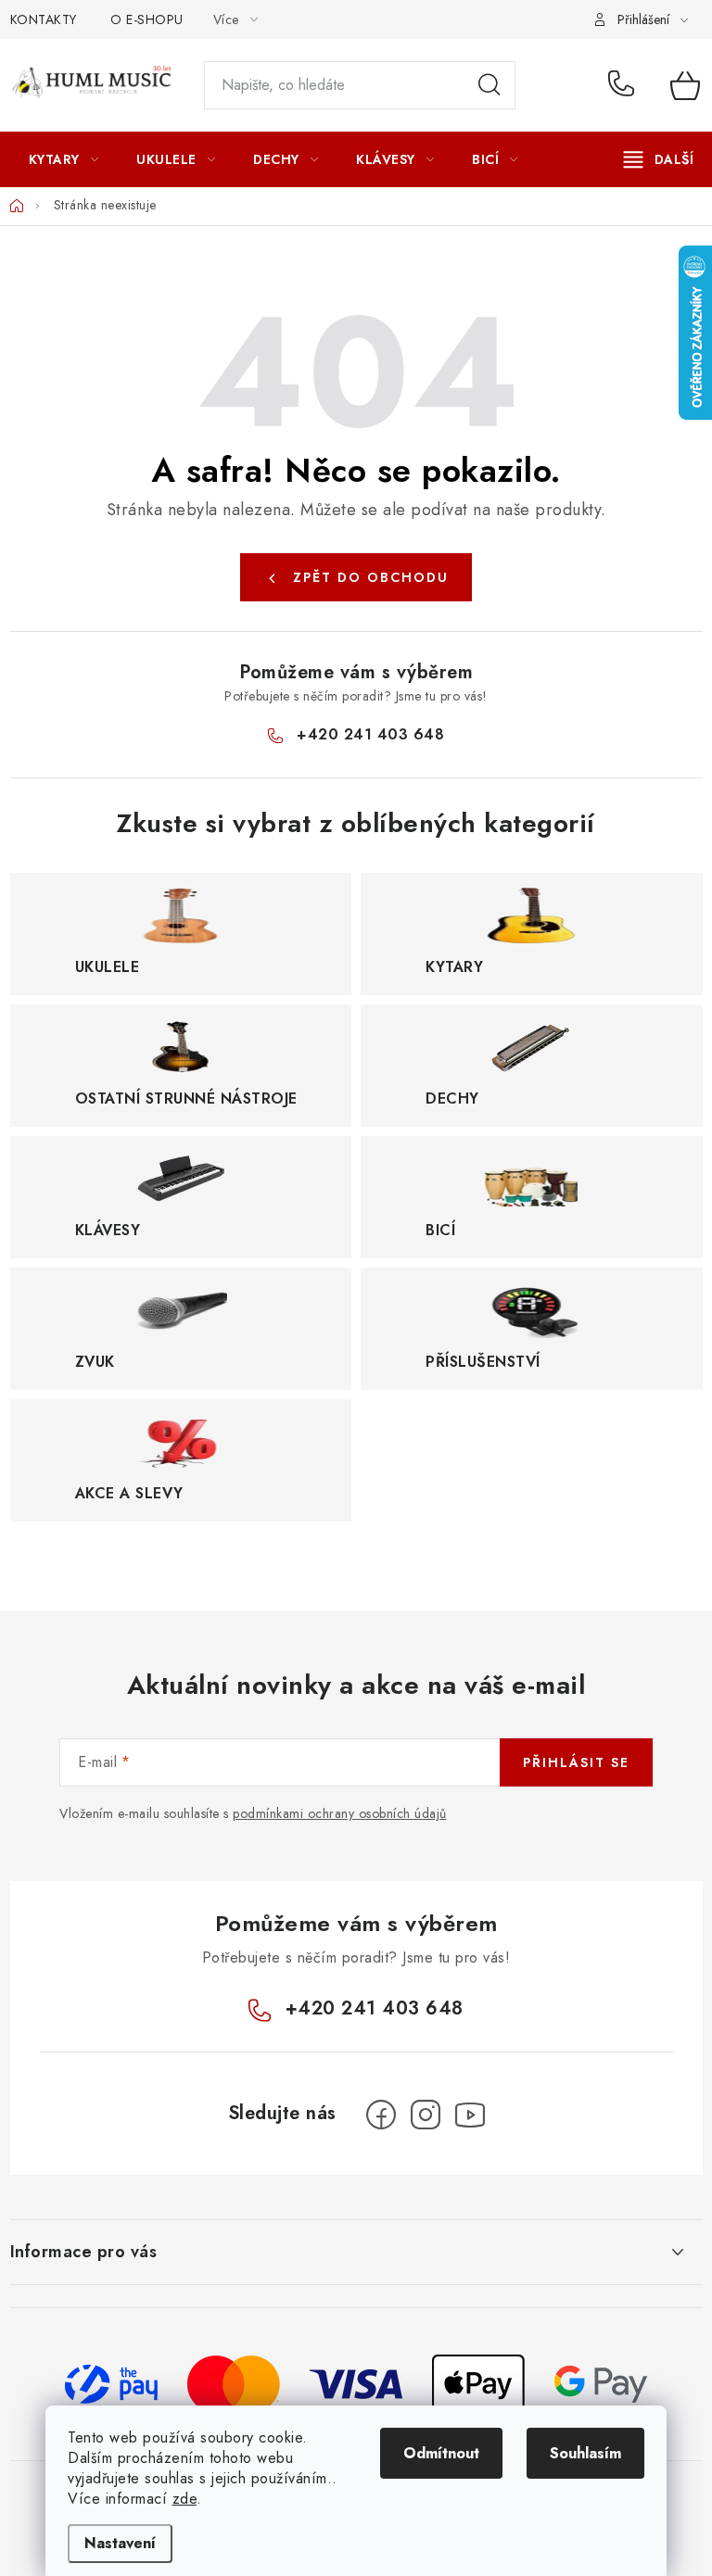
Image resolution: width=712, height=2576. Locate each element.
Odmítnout (441, 2453)
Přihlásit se (576, 1762)
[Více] (659, 159)
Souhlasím (585, 2453)
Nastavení (120, 2543)
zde (185, 2499)
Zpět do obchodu (371, 577)
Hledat (489, 85)
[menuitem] (64, 159)
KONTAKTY (44, 19)
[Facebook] (381, 2115)
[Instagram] (426, 2115)
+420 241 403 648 (625, 85)
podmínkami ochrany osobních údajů (340, 1813)
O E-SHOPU (147, 19)
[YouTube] (470, 2115)
